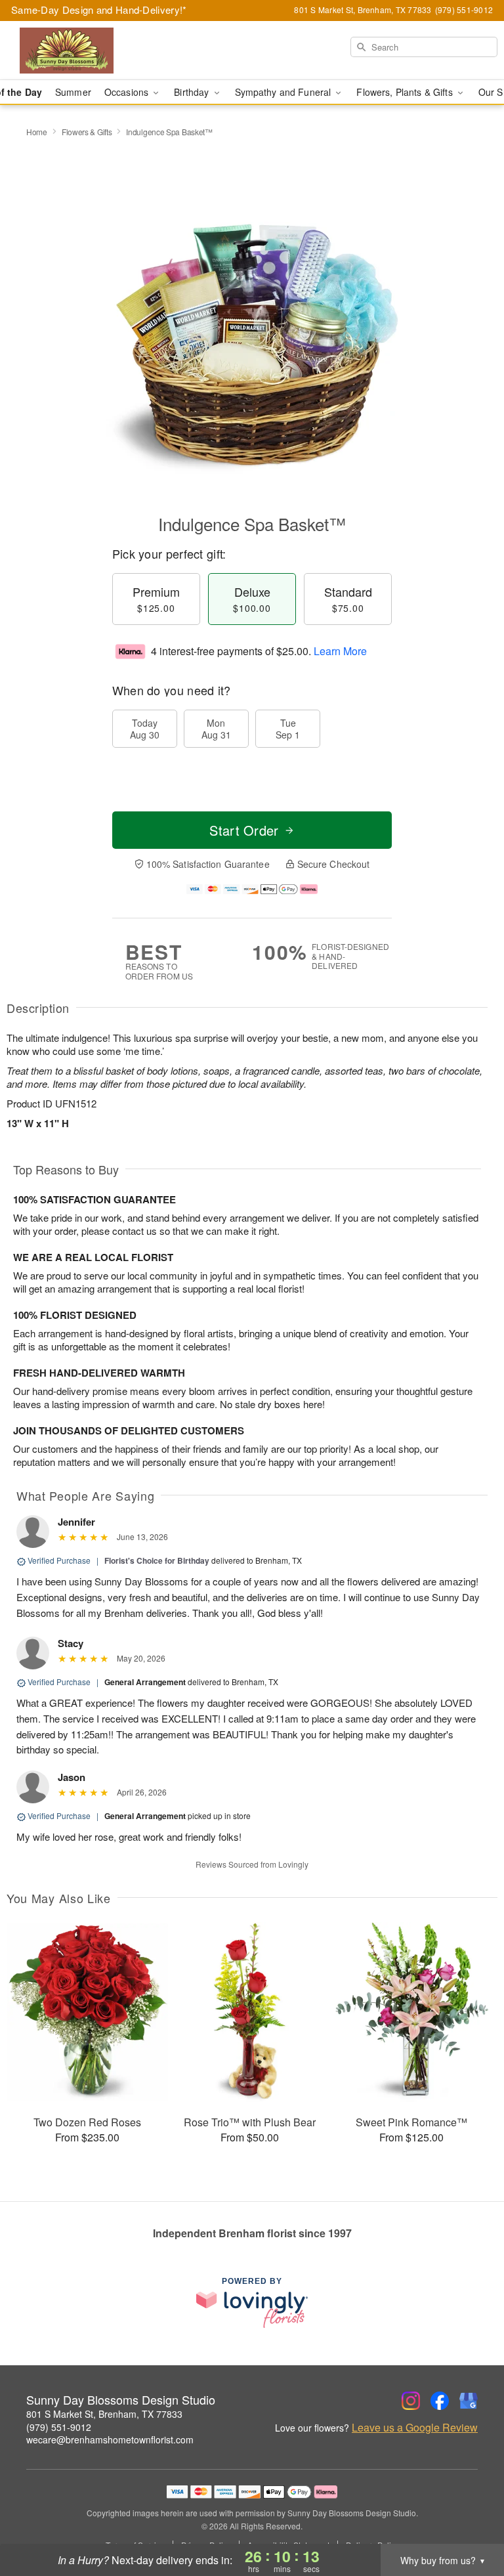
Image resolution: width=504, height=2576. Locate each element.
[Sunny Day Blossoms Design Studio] (87, 51)
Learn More (340, 651)
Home (37, 132)
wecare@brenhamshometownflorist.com (110, 2439)
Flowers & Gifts (87, 132)
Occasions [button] (128, 92)
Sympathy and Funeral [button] (284, 92)
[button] (470, 2520)
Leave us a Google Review (415, 2428)
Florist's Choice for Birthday (157, 1560)
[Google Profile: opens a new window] (469, 2401)
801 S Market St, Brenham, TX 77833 (104, 2414)
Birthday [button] (193, 92)
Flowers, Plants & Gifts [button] (406, 92)
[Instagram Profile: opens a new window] (411, 2401)
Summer (73, 92)
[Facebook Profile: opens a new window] (440, 2401)
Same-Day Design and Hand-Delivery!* (99, 10)
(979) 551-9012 (59, 2427)
